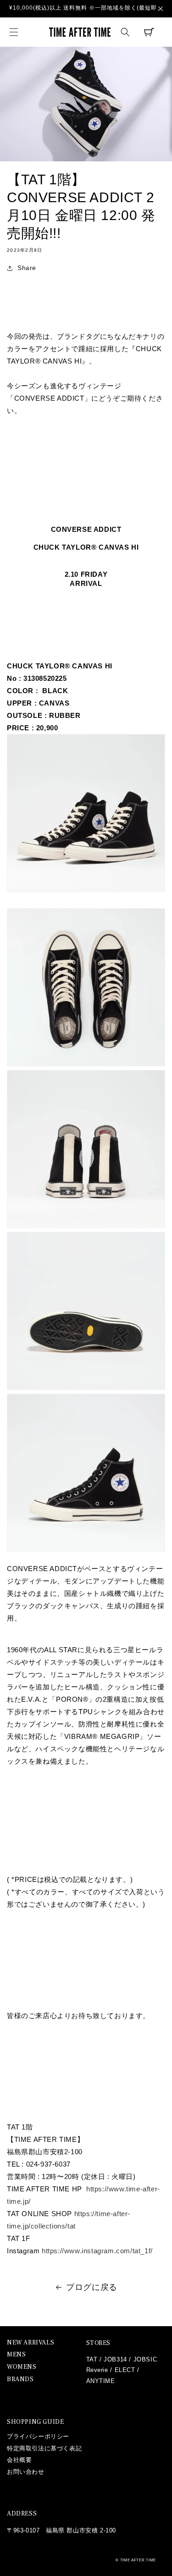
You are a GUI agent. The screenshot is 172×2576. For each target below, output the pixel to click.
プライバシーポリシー (38, 2436)
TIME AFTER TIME (138, 2560)
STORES (99, 2343)
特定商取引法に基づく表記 (44, 2448)
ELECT (125, 2370)
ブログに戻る (92, 2287)
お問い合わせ (26, 2472)
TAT (92, 2359)
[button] (14, 32)
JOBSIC (145, 2359)
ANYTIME (101, 2381)
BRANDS (20, 2380)
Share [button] (27, 268)
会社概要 (19, 2460)
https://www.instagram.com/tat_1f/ (97, 2251)
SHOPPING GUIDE (35, 2422)
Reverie (97, 2370)
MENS (16, 2355)
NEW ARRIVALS (31, 2343)
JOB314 (115, 2359)
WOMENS (22, 2367)
